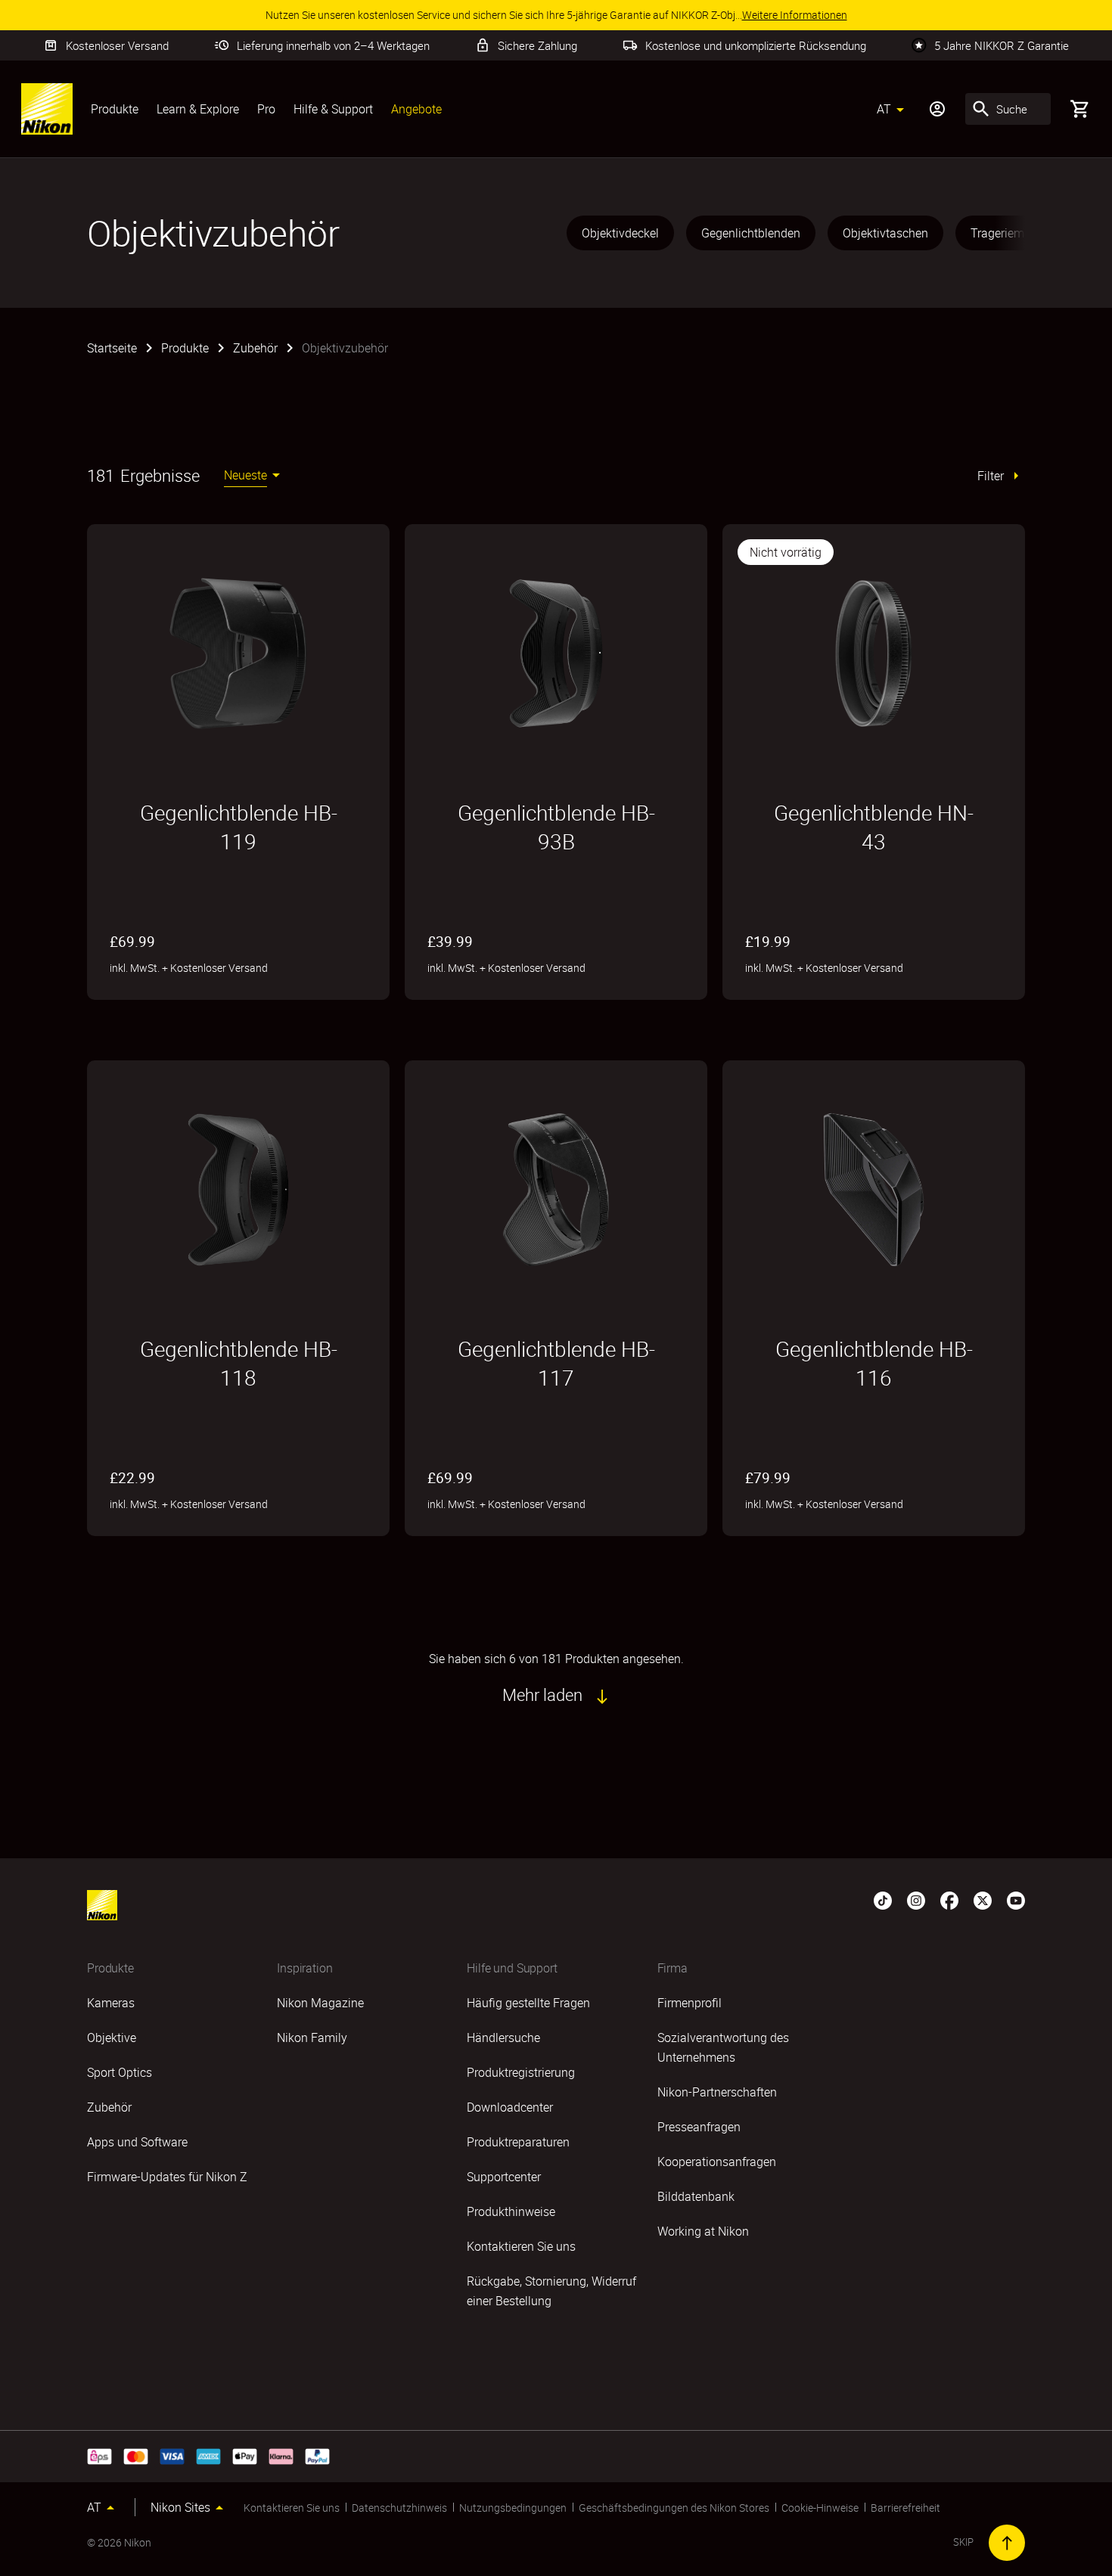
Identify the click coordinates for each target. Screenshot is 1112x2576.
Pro (266, 109)
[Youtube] (1016, 1899)
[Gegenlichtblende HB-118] (238, 1190)
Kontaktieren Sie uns (292, 2508)
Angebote (416, 109)
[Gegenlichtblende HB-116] (874, 1190)
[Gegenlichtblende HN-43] (874, 653)
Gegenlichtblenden (751, 233)
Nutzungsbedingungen (513, 2508)
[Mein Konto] (937, 109)
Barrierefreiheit (905, 2508)
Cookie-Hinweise (820, 2508)
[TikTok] (883, 1899)
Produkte (115, 109)
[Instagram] (916, 1899)
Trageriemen (1004, 233)
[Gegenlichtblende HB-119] (238, 653)
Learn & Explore (198, 109)
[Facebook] (949, 1899)
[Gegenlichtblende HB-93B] (556, 653)
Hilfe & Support (333, 109)
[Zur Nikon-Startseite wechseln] (47, 109)
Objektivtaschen (885, 233)
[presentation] (794, 233)
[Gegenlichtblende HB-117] (556, 1190)
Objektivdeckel (620, 233)
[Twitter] (983, 1899)
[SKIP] (1007, 2543)
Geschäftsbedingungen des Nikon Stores (674, 2508)
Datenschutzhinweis (399, 2508)
